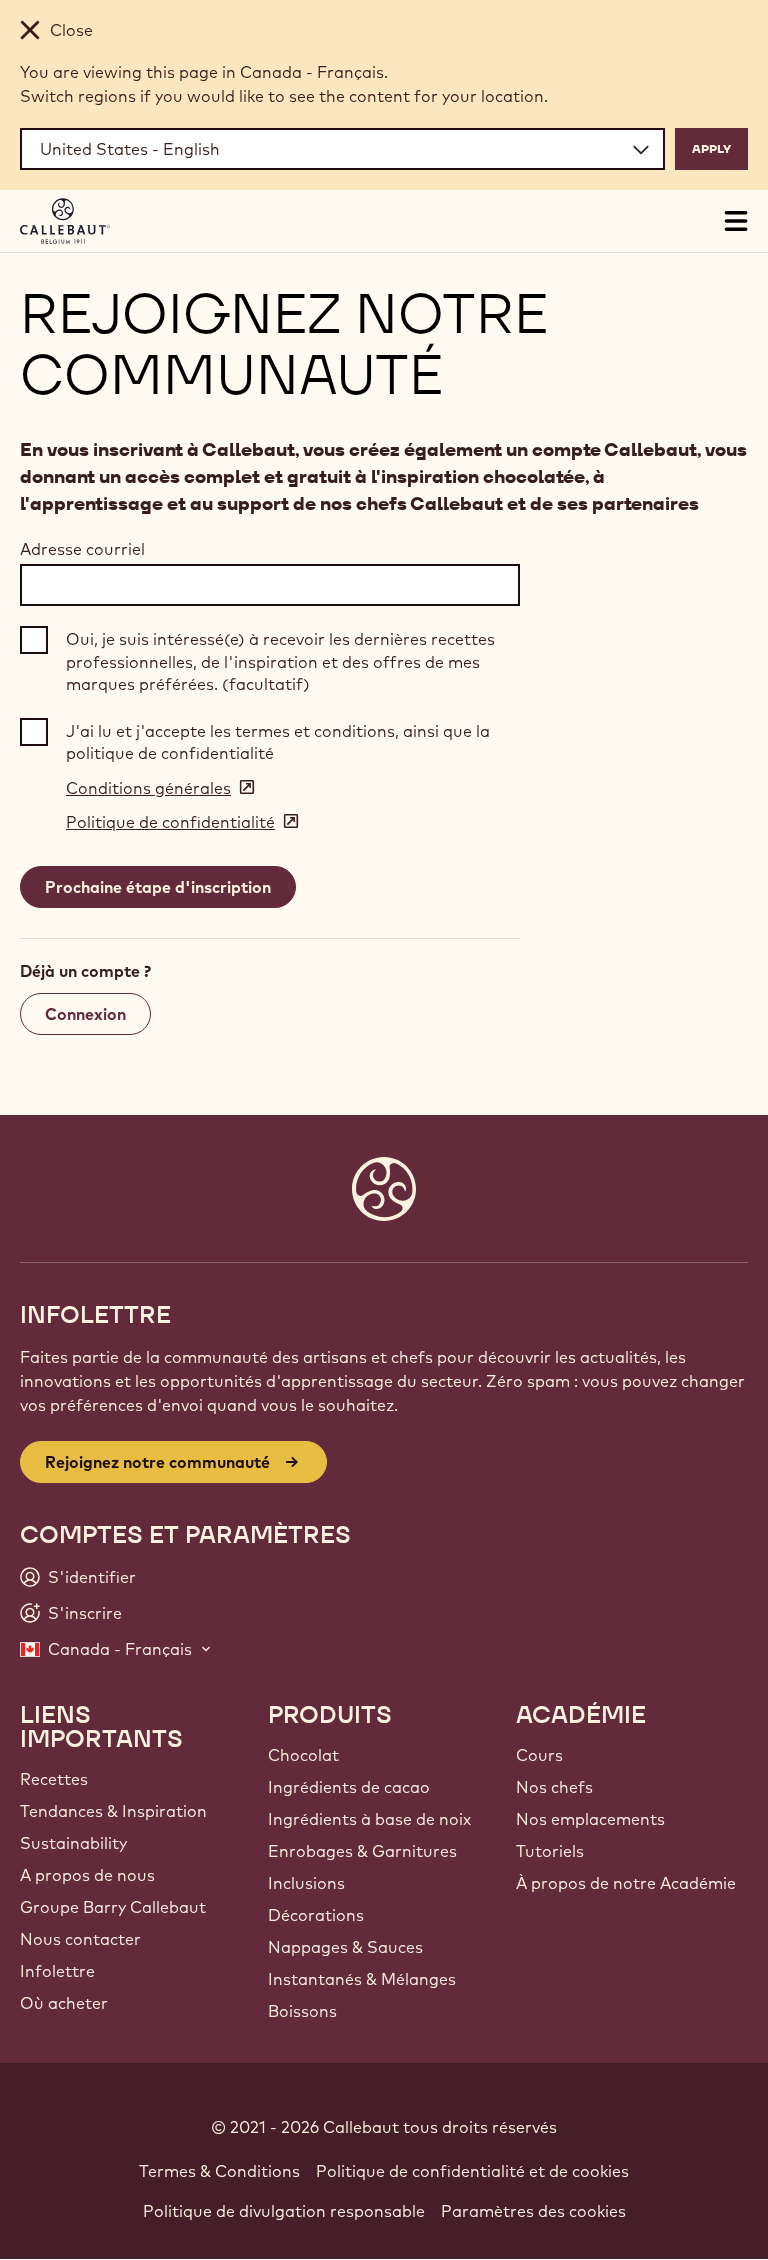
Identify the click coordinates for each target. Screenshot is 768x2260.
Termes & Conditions (219, 2171)
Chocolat (303, 1755)
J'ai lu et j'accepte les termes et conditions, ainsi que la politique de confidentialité (278, 742)
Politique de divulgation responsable (284, 2211)
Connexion (85, 1014)
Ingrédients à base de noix (369, 1819)
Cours (539, 1755)
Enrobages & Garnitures (362, 1851)
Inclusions (306, 1883)
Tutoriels (550, 1851)
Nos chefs (554, 1787)
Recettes (54, 1779)
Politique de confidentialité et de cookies (472, 2171)
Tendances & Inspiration (113, 1811)
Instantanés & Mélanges (362, 1979)
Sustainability (73, 1843)
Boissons (302, 2011)
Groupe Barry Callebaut (113, 1907)
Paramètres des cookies (533, 2211)
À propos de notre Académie (626, 1883)
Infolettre (57, 1971)
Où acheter (64, 2003)
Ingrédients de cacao (349, 1787)
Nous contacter (80, 1939)
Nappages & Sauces (345, 1947)
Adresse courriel (82, 549)
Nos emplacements (590, 1819)
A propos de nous (87, 1875)
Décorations (316, 1915)
